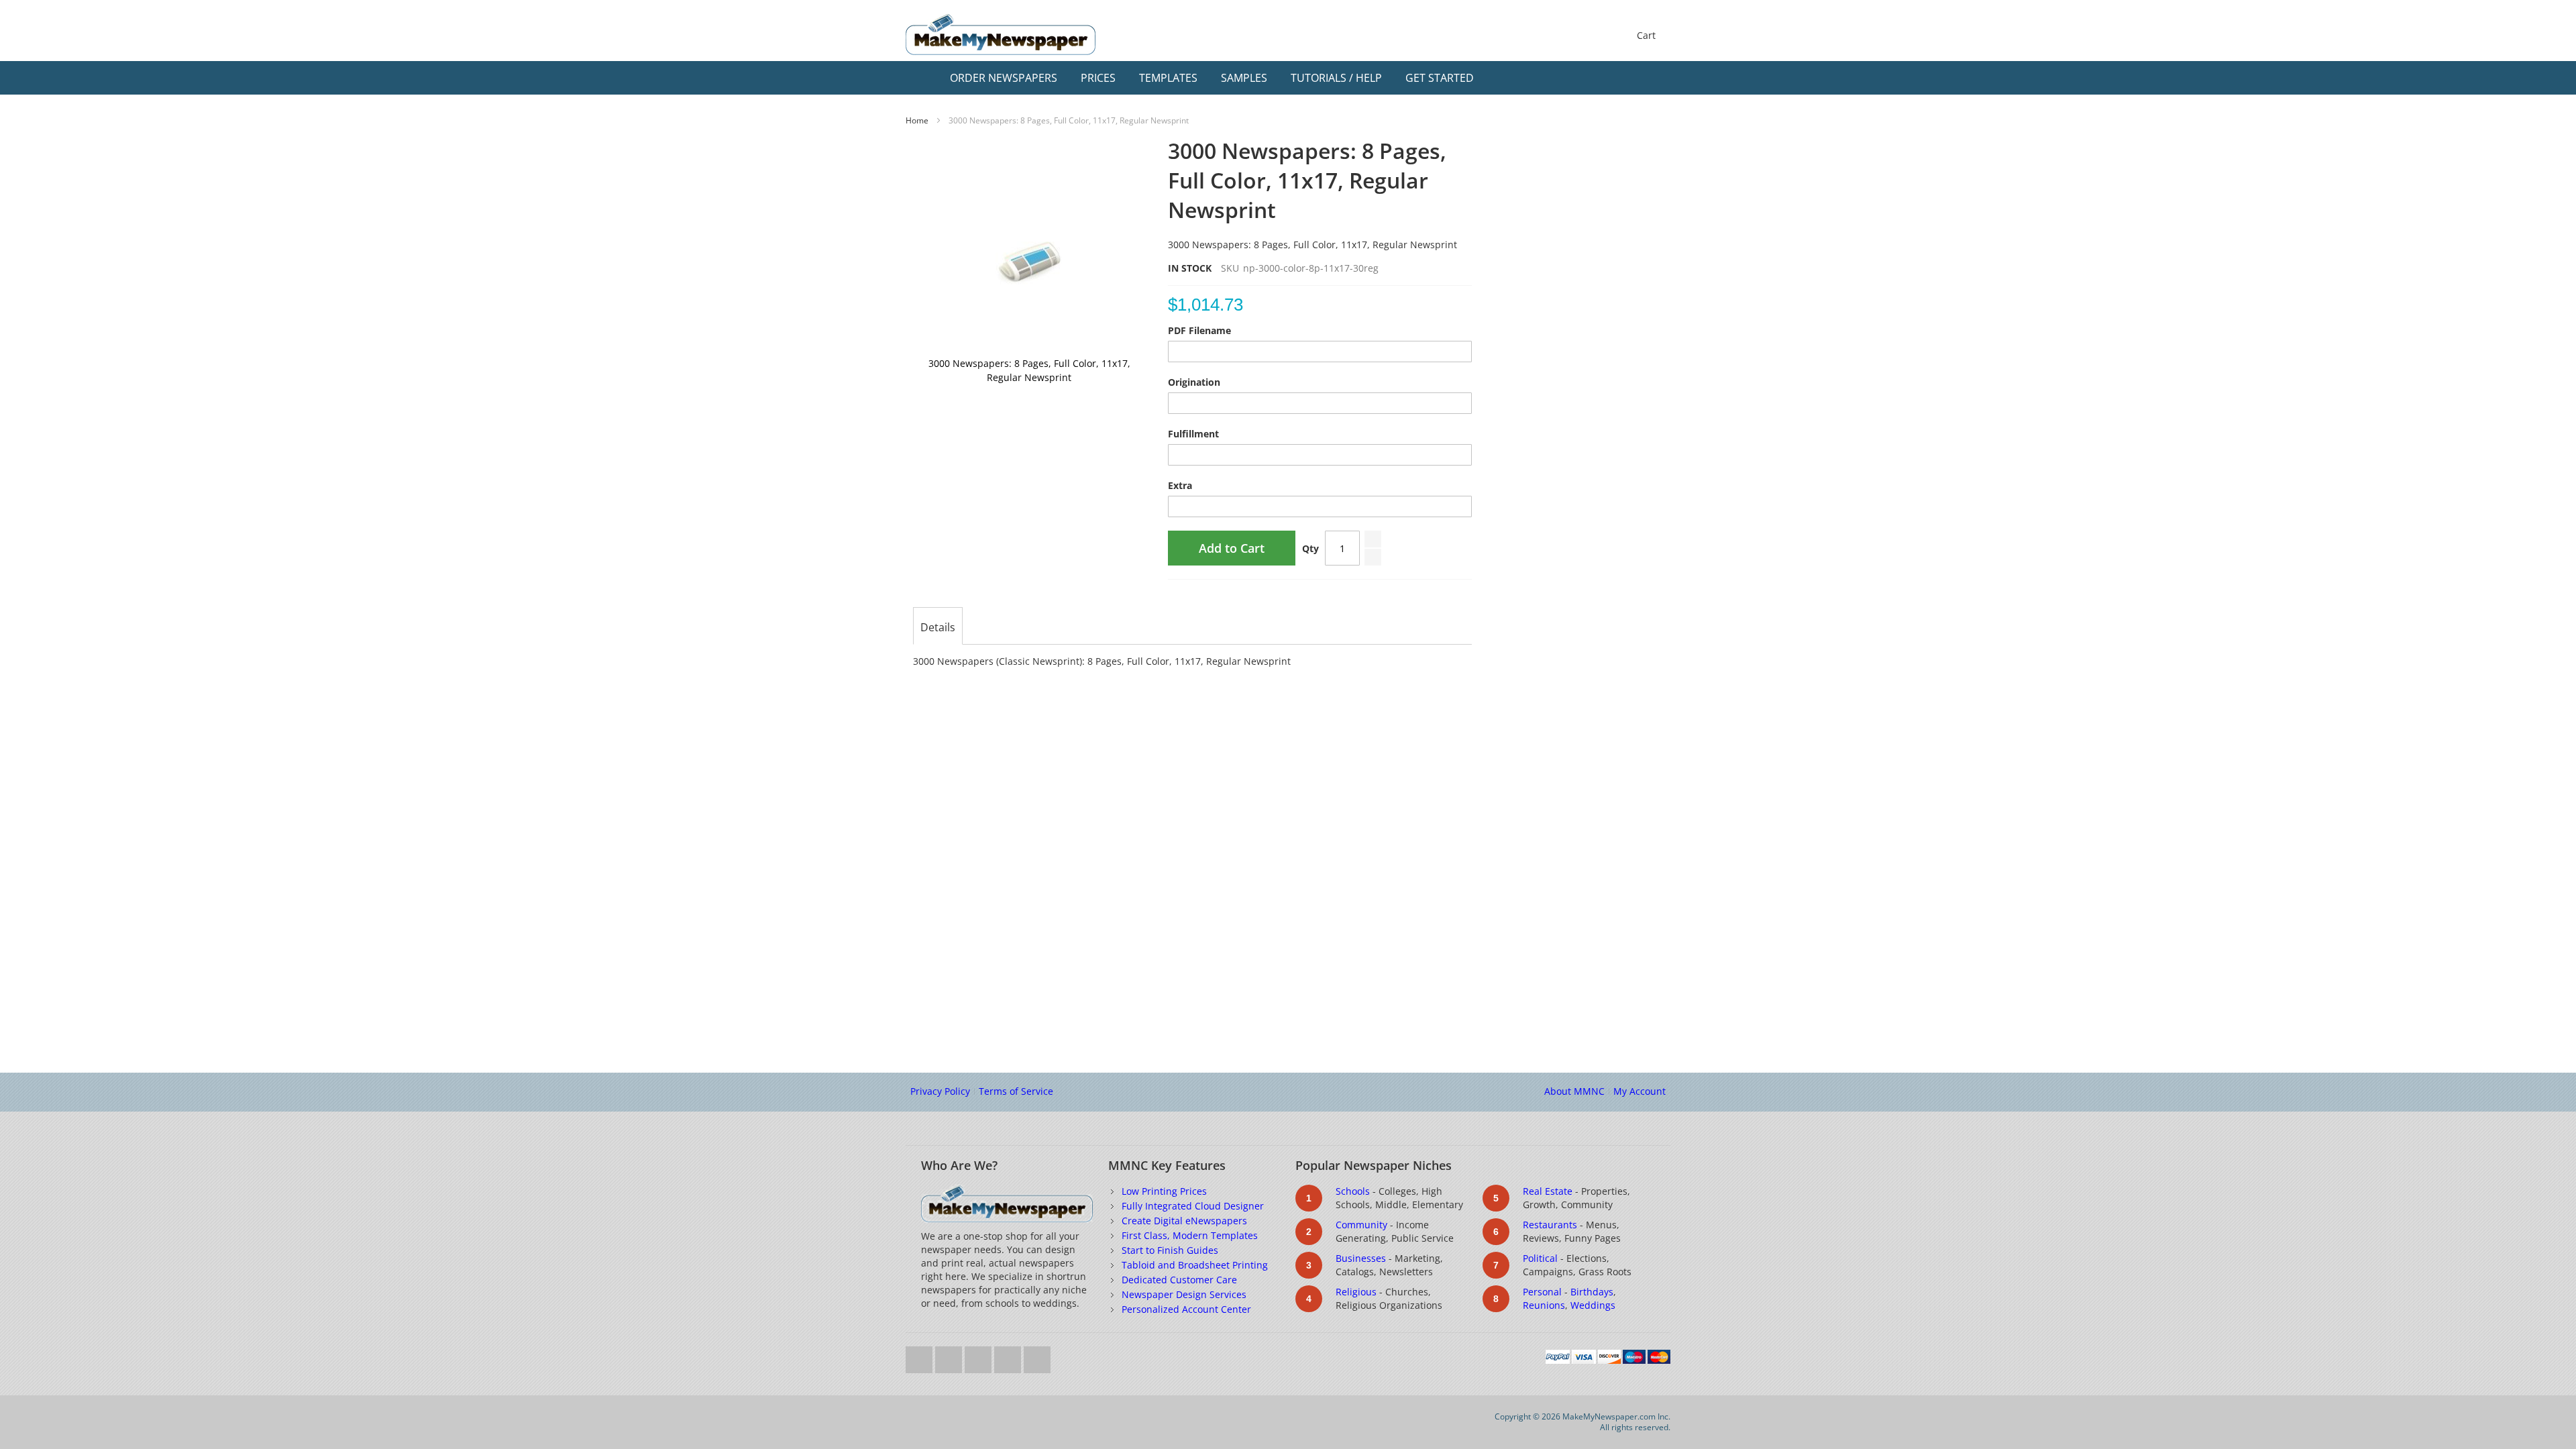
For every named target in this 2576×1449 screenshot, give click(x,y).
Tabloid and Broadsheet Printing (1195, 1265)
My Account (1640, 1091)
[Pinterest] (1037, 1356)
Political (1540, 1258)
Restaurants (1550, 1225)
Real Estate (1548, 1191)
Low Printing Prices (1164, 1191)
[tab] (938, 627)
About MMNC (1574, 1091)
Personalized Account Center (1186, 1309)
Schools (1353, 1191)
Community (1361, 1225)
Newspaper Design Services (1184, 1294)
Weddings (1593, 1305)
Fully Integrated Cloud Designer (1193, 1206)
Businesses (1361, 1258)
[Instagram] (1009, 1356)
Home (917, 120)
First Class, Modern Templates (1190, 1235)
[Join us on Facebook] (950, 1356)
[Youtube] (979, 1356)
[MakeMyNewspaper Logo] (1001, 35)
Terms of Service (1016, 1091)
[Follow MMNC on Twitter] (920, 1356)
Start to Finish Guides (1170, 1250)
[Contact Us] (1657, 78)
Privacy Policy (940, 1091)
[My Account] (1631, 78)
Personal (1542, 1292)
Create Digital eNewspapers (1184, 1221)
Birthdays (1592, 1292)
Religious (1356, 1292)
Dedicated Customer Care (1179, 1280)
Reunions (1544, 1305)
